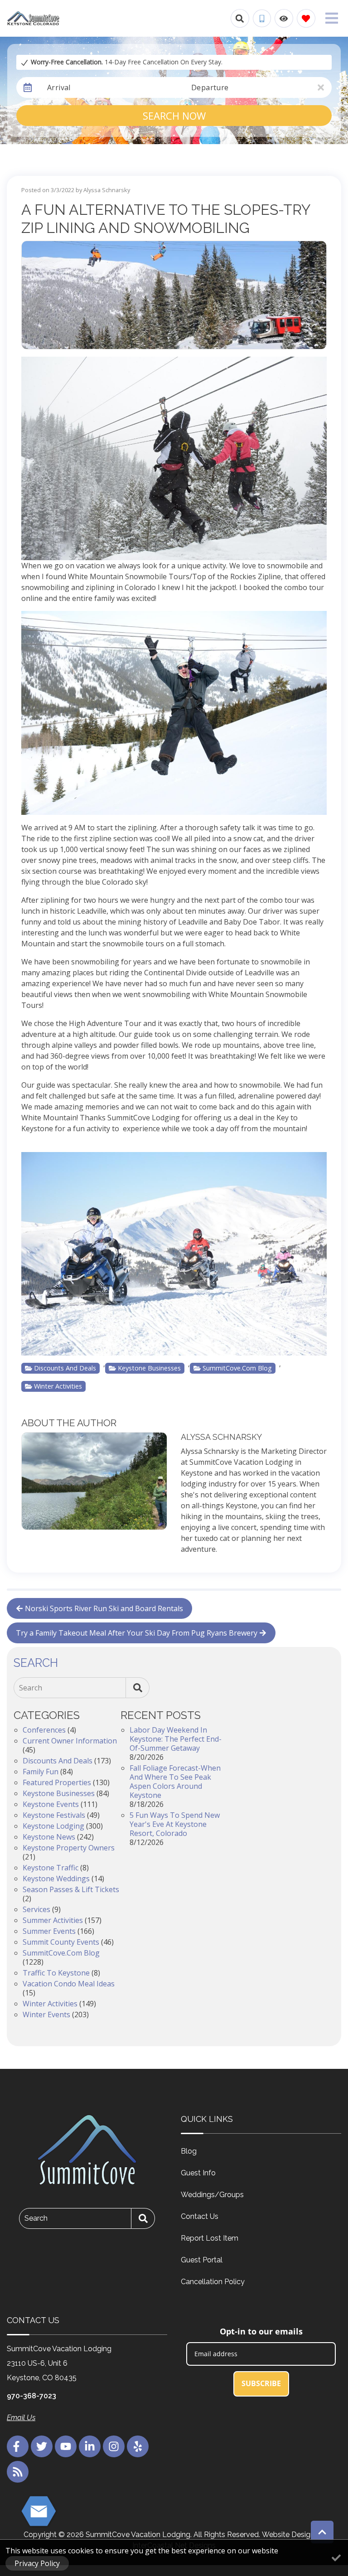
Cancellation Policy (213, 2282)
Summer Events (49, 1931)
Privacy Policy (37, 2563)
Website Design (288, 2535)
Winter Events (46, 2014)
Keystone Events (51, 1804)
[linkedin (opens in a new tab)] (90, 2446)
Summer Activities (53, 1920)
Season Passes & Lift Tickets (71, 1889)
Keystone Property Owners (69, 1848)
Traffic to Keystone (56, 1973)
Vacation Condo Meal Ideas (69, 1984)
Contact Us (200, 2216)
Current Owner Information (70, 1741)
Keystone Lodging (53, 1826)
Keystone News (49, 1837)
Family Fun (41, 1772)
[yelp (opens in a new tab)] (138, 2446)
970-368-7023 (31, 2396)
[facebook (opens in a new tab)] (18, 2446)
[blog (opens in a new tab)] (18, 2472)
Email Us (21, 2418)
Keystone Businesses (149, 1368)
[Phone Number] (262, 19)
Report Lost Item (210, 2238)
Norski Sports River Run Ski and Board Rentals (104, 1608)
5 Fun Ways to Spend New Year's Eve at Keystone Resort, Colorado (175, 1824)
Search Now (174, 116)
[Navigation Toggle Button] (332, 18)
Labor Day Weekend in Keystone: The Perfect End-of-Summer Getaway (176, 1739)
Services (36, 1909)
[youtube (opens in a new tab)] (66, 2446)
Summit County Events (61, 1942)
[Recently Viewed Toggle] (284, 18)
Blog (189, 2151)
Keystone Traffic (51, 1868)
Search (31, 1688)
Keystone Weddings (56, 1879)
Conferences (44, 1730)
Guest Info (198, 2173)
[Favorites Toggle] (306, 18)
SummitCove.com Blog (237, 1368)
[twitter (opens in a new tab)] (42, 2446)
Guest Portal (202, 2260)
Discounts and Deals (65, 1368)
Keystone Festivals (54, 1815)
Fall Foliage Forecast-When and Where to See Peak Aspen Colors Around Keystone (175, 1782)
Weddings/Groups (212, 2195)
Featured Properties (57, 1782)
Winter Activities (58, 1386)
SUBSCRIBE (261, 2383)
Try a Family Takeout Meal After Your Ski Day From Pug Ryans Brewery (137, 1633)
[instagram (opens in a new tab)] (114, 2446)
